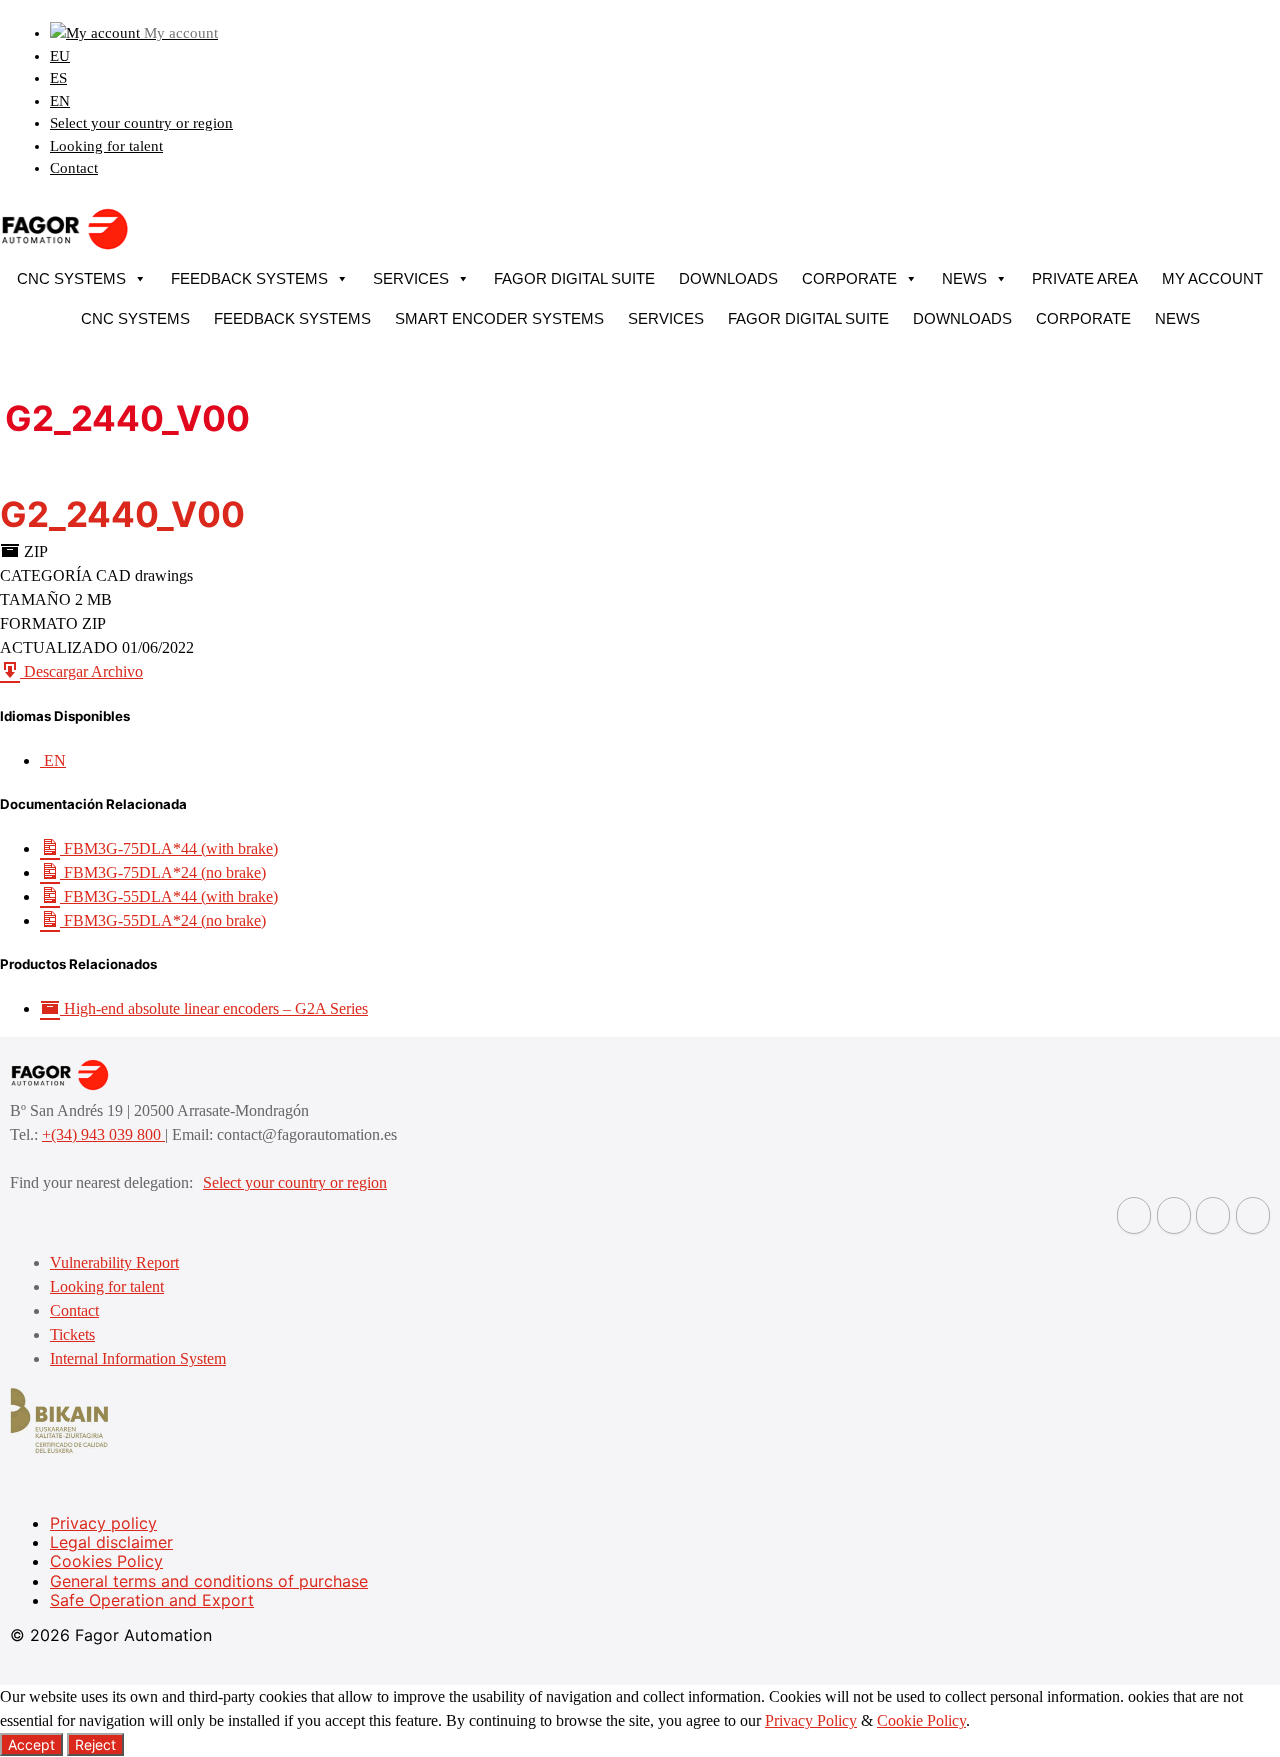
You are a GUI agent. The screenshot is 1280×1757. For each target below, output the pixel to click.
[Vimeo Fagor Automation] (1213, 1215)
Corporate (849, 278)
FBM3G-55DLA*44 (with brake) (169, 896)
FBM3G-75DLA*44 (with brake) (169, 848)
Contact (74, 168)
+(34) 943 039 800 (103, 1134)
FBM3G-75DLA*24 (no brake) (163, 872)
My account (1212, 278)
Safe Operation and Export (152, 1600)
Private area (1085, 278)
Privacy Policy (811, 1720)
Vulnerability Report (114, 1262)
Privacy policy (103, 1523)
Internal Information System (138, 1358)
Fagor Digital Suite (574, 278)
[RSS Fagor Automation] (1253, 1215)
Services (411, 278)
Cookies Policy (106, 1561)
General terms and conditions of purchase (209, 1581)
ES (58, 78)
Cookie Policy (921, 1720)
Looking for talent (106, 146)
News (964, 278)
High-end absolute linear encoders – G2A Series (214, 1008)
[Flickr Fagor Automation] (1134, 1215)
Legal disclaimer (111, 1542)
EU (60, 56)
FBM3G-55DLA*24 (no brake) (163, 920)
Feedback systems (249, 278)
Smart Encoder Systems (499, 318)
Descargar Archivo (81, 671)
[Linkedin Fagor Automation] (1174, 1215)
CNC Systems (71, 278)
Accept (31, 1744)
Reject (95, 1744)
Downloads (728, 278)
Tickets (72, 1334)
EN (60, 101)
